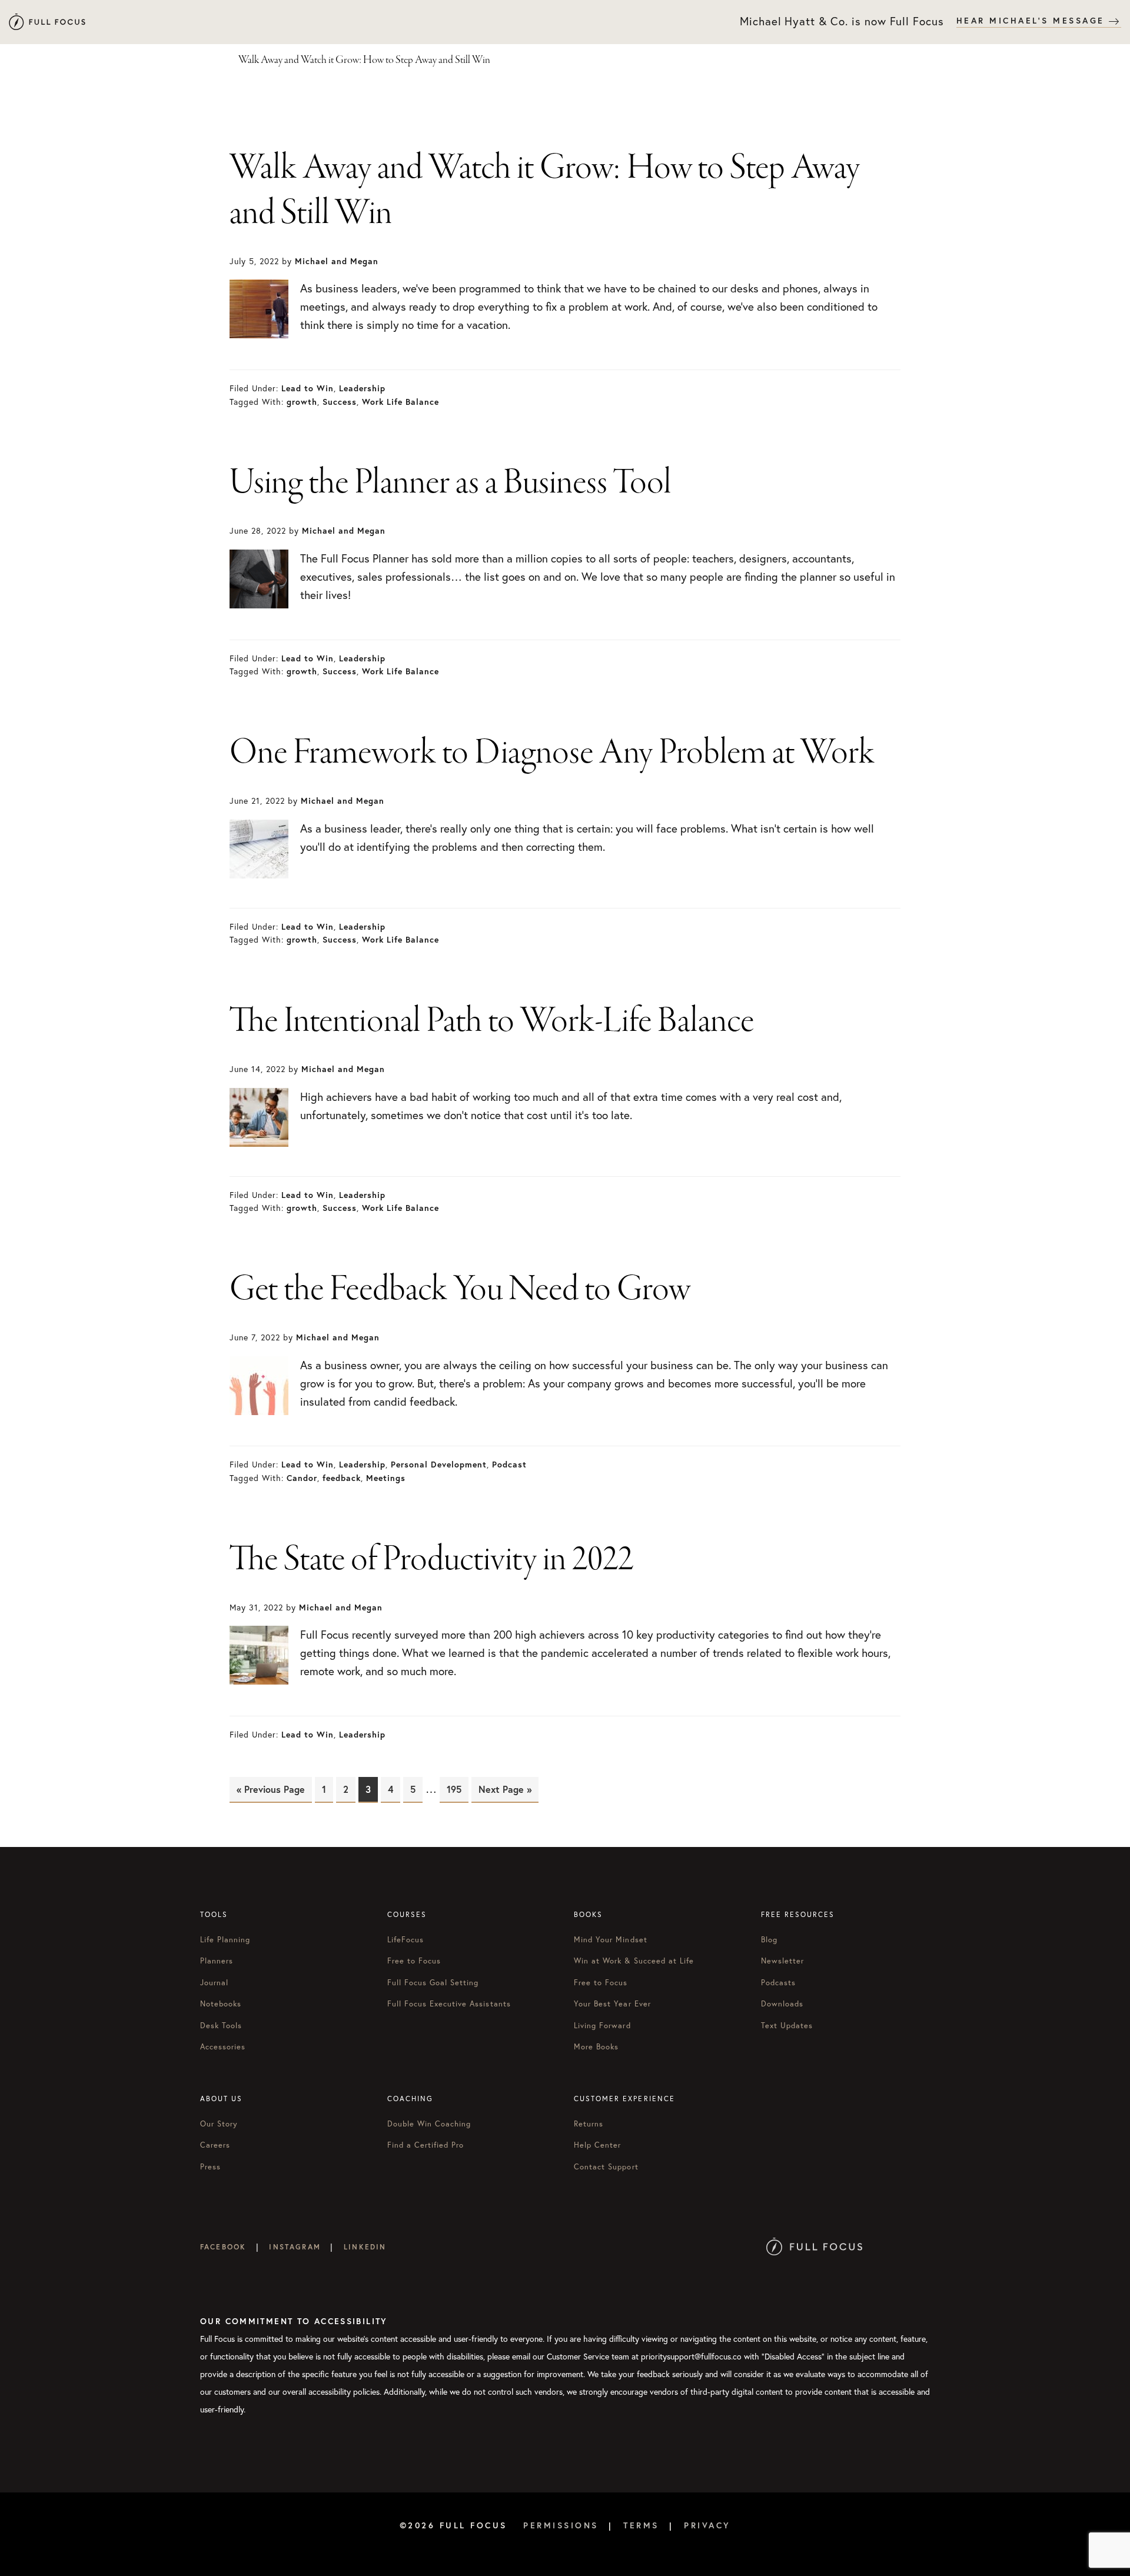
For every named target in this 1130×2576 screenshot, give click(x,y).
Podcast (509, 1465)
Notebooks (221, 2004)
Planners (217, 1961)
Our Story (219, 2124)
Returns (589, 2124)
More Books (596, 2047)
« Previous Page (271, 1789)
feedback (342, 1478)
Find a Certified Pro (426, 2145)
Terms (641, 2525)
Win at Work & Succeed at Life (634, 1961)
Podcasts (778, 1983)
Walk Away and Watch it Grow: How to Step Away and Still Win (545, 192)
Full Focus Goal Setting (433, 1983)
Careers (215, 2145)
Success (340, 402)
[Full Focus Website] (814, 2247)
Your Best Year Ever (612, 2004)
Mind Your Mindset (611, 1940)
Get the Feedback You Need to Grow (460, 1290)
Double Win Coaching (429, 2124)
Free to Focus (414, 1961)
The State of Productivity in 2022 (431, 1560)
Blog (769, 1940)
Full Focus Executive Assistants (449, 2004)
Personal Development (439, 1465)
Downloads (782, 2004)
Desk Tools (221, 2026)
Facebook (223, 2247)
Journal (214, 1983)
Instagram (295, 2247)
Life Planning (225, 1940)
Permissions (561, 2525)
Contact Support (606, 2167)
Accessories (223, 2047)
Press (210, 2167)
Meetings (386, 1478)
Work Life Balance (401, 402)
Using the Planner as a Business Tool (450, 484)
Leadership (362, 388)
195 (457, 1789)
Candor (302, 1478)
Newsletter (782, 1961)
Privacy (707, 2525)
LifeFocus (406, 1940)
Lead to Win (308, 388)
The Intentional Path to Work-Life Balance (492, 1022)
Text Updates (787, 2026)
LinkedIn (365, 2247)
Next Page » (505, 1789)
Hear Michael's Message (1033, 21)
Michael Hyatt (47, 22)
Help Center (597, 2145)
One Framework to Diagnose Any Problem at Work (552, 754)
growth (302, 402)
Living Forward (602, 2026)
